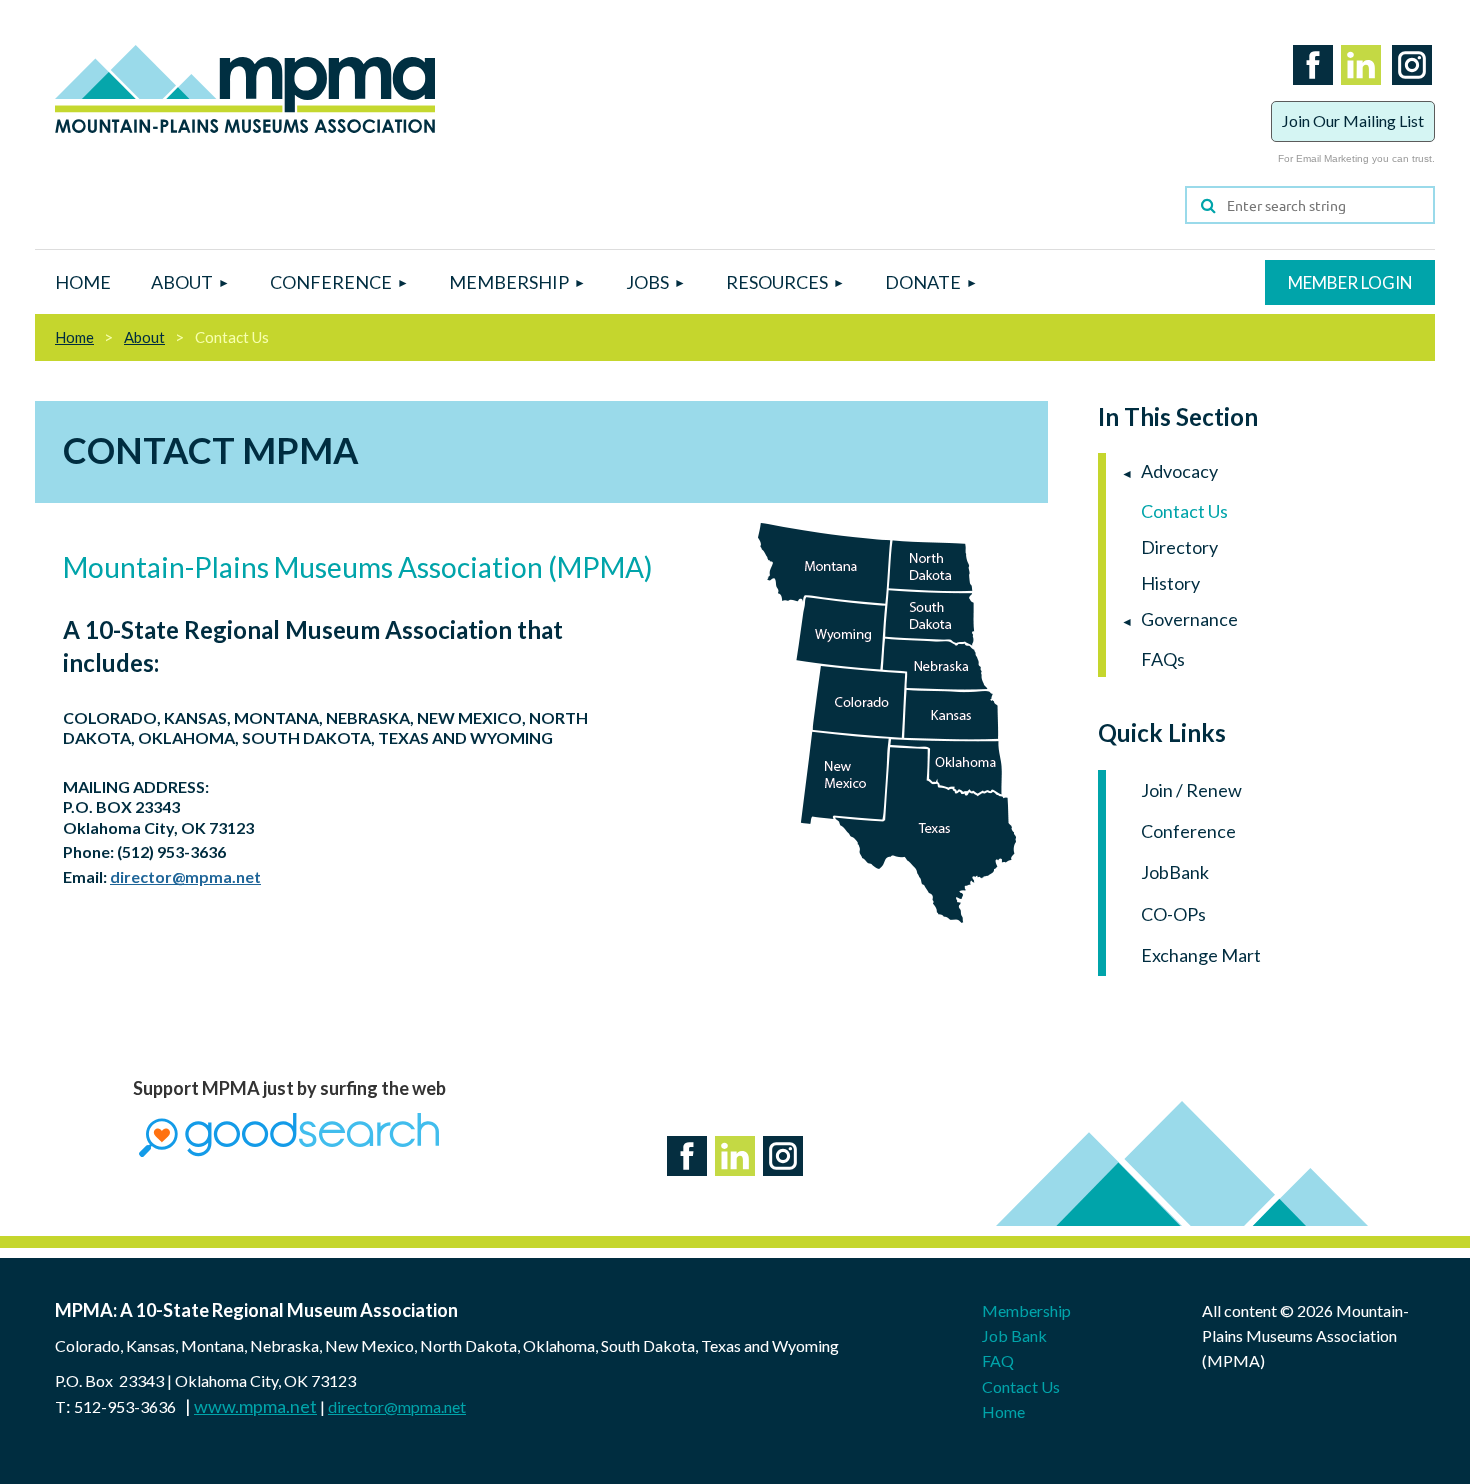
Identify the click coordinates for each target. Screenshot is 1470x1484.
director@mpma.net (185, 876)
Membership (1026, 1310)
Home (74, 337)
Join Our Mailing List (1353, 120)
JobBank (1175, 872)
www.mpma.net (255, 1406)
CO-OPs (1173, 914)
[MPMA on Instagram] (1408, 88)
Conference (1188, 831)
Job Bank (1014, 1335)
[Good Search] (289, 1150)
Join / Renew (1191, 790)
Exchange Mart (1201, 955)
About (144, 337)
